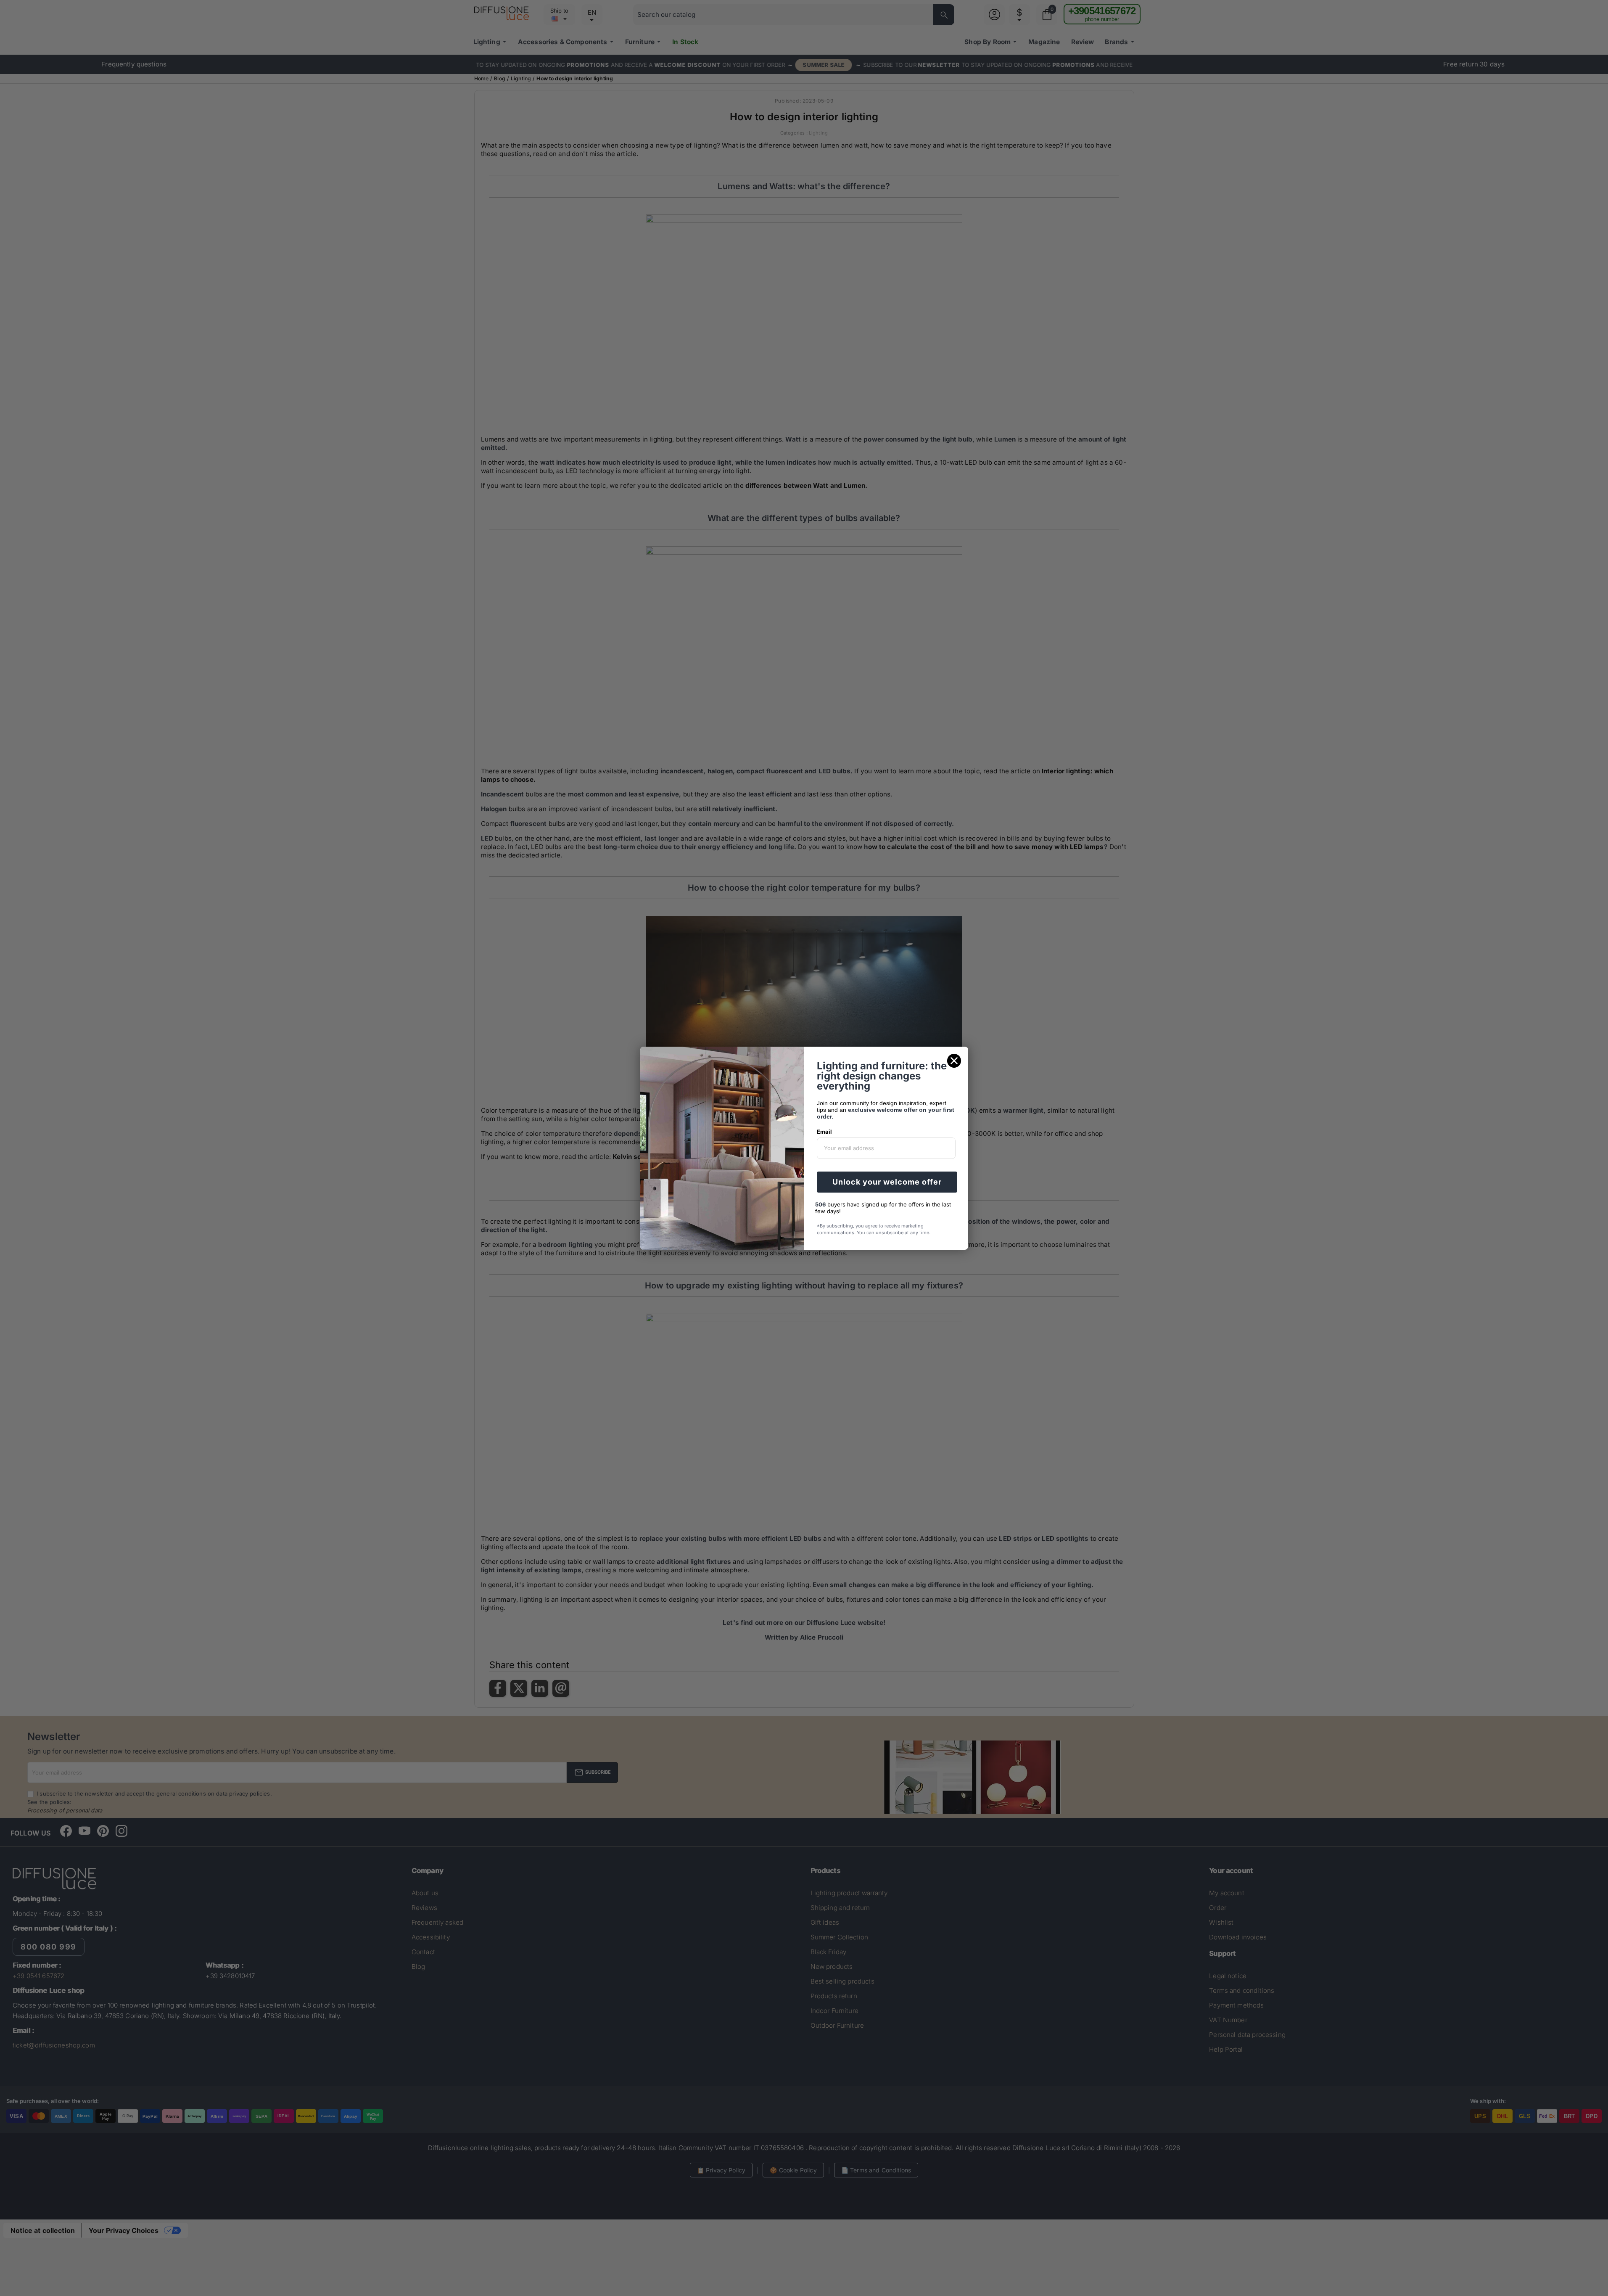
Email (824, 1132)
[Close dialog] (954, 1061)
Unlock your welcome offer (887, 1182)
